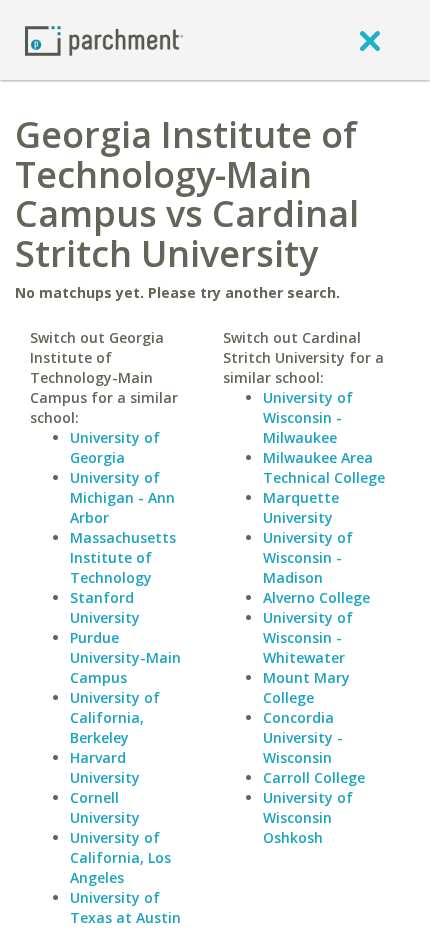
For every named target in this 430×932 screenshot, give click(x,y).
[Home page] (104, 39)
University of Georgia (115, 447)
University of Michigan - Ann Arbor (122, 497)
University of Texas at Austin (125, 907)
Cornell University (105, 807)
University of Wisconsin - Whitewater (308, 637)
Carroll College (314, 777)
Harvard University (105, 767)
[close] (370, 40)
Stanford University (105, 607)
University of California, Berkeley (115, 717)
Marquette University (301, 507)
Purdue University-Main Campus (125, 657)
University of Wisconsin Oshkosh (308, 817)
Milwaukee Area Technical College (324, 467)
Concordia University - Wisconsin (303, 737)
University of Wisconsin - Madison (308, 557)
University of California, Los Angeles (120, 857)
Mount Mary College (306, 687)
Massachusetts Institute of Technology (123, 557)
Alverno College (316, 597)
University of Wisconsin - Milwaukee (308, 417)
